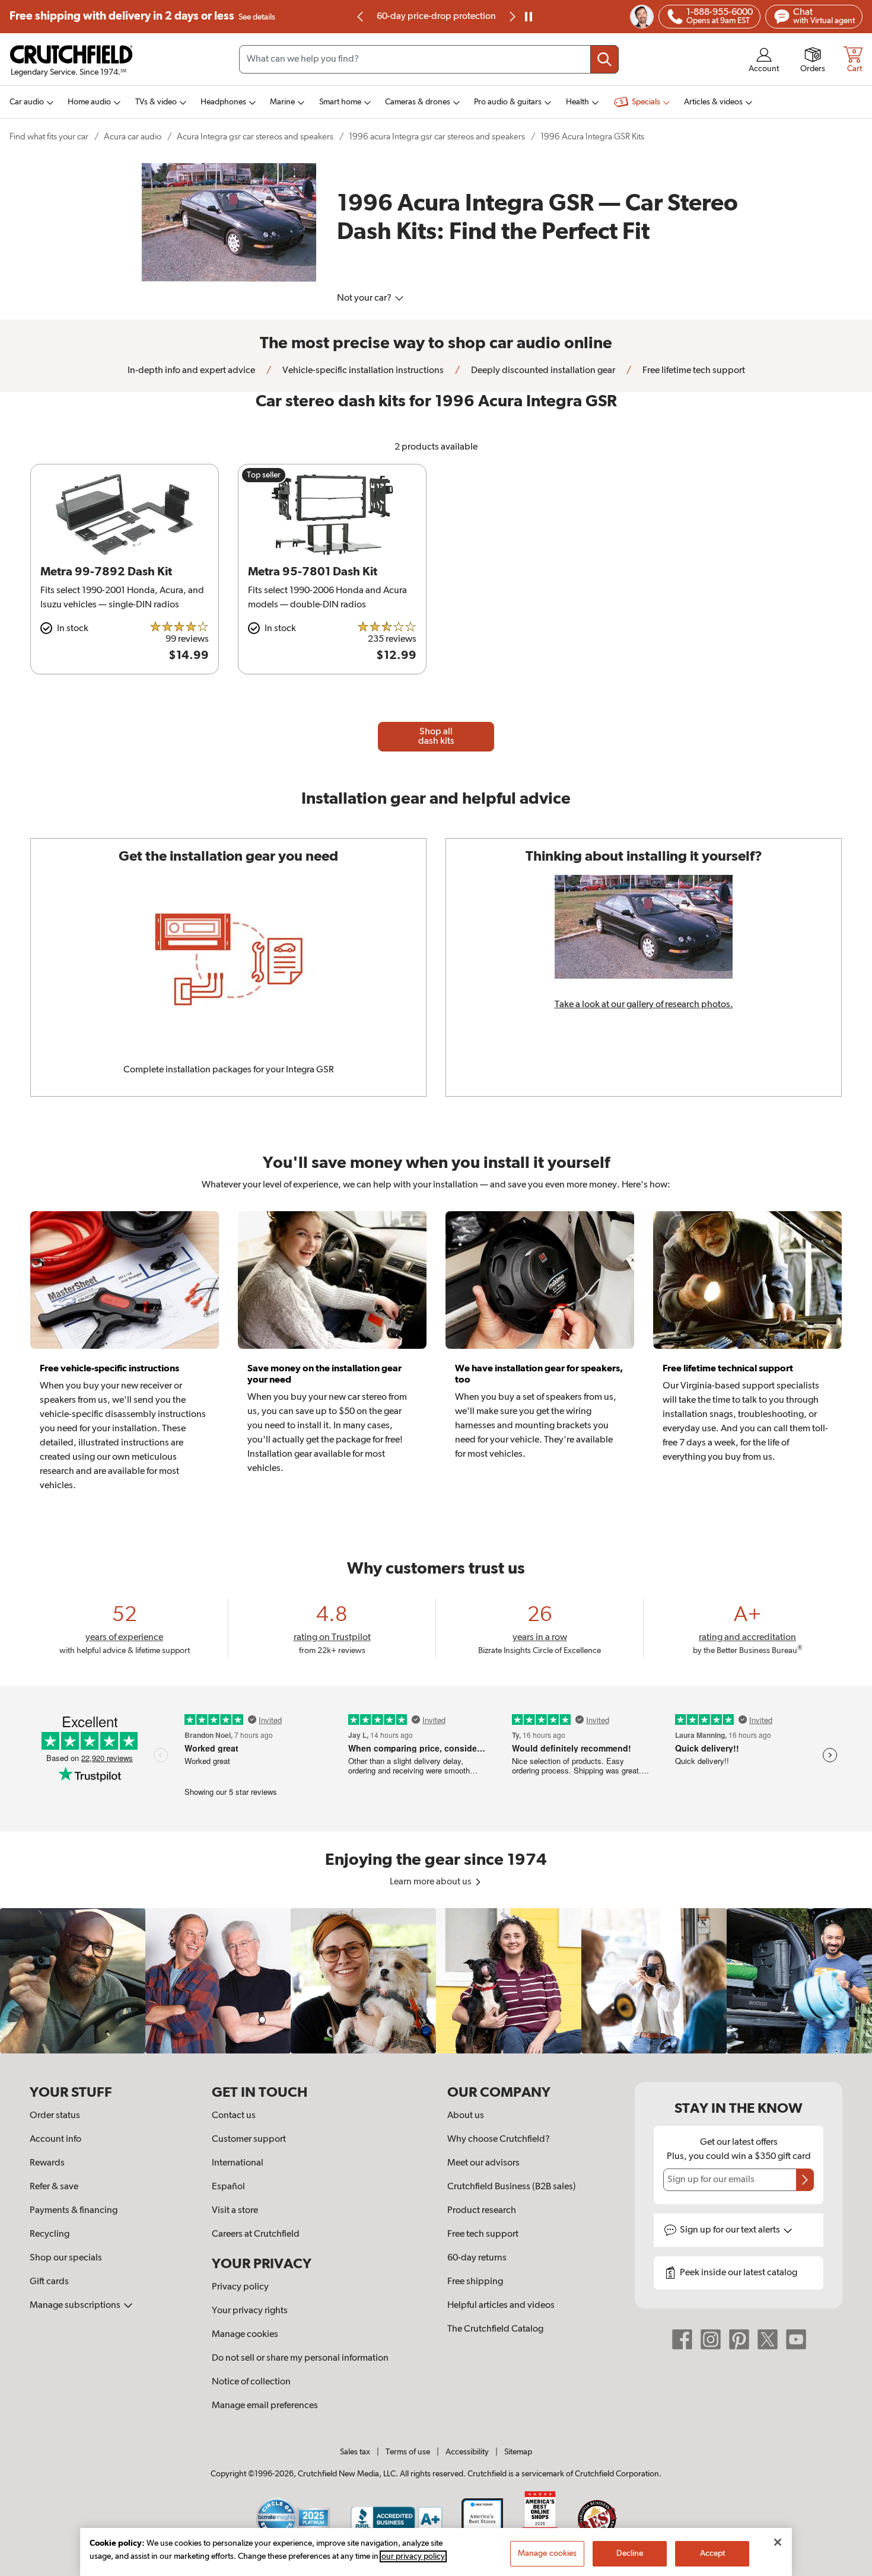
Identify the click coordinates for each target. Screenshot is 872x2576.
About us (466, 2116)
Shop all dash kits (436, 737)
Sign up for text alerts (731, 2230)
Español (228, 2187)
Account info (55, 2139)
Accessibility (467, 2452)
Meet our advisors (483, 2163)
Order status (55, 2116)
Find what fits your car (49, 137)
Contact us (234, 2116)
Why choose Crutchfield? (499, 2139)
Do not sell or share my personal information (300, 2358)
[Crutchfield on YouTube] (796, 2339)
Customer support (249, 2139)
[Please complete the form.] (805, 2180)
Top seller (264, 475)
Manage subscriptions (76, 2306)
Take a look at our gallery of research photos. (644, 1005)
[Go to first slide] (511, 17)
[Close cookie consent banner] (778, 2542)
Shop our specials (66, 2258)
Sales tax (355, 2452)
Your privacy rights (250, 2311)
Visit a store (235, 2211)
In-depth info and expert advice (191, 371)
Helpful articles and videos (501, 2306)
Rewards (47, 2163)
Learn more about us (432, 1882)
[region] (436, 1981)
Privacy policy (240, 2287)
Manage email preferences (265, 2406)
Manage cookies (245, 2335)
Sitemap (518, 2452)
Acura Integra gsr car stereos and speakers (255, 137)
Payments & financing (74, 2211)
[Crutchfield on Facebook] (682, 2339)
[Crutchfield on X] (768, 2339)
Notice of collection (251, 2382)
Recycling (50, 2234)
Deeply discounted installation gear (542, 371)
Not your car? (365, 298)
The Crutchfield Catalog (495, 2329)
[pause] (529, 17)
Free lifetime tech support (693, 371)
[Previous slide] (361, 17)
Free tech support (483, 2234)
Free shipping (142, 16)
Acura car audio (133, 137)
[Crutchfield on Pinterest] (739, 2339)
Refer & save (54, 2187)
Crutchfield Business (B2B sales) (512, 2187)
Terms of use (408, 2452)
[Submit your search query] (604, 59)
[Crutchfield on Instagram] (711, 2339)
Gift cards (49, 2282)
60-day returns (436, 17)
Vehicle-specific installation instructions (362, 371)
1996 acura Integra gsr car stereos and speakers (437, 137)
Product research (482, 2211)
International (238, 2163)
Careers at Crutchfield (256, 2234)
